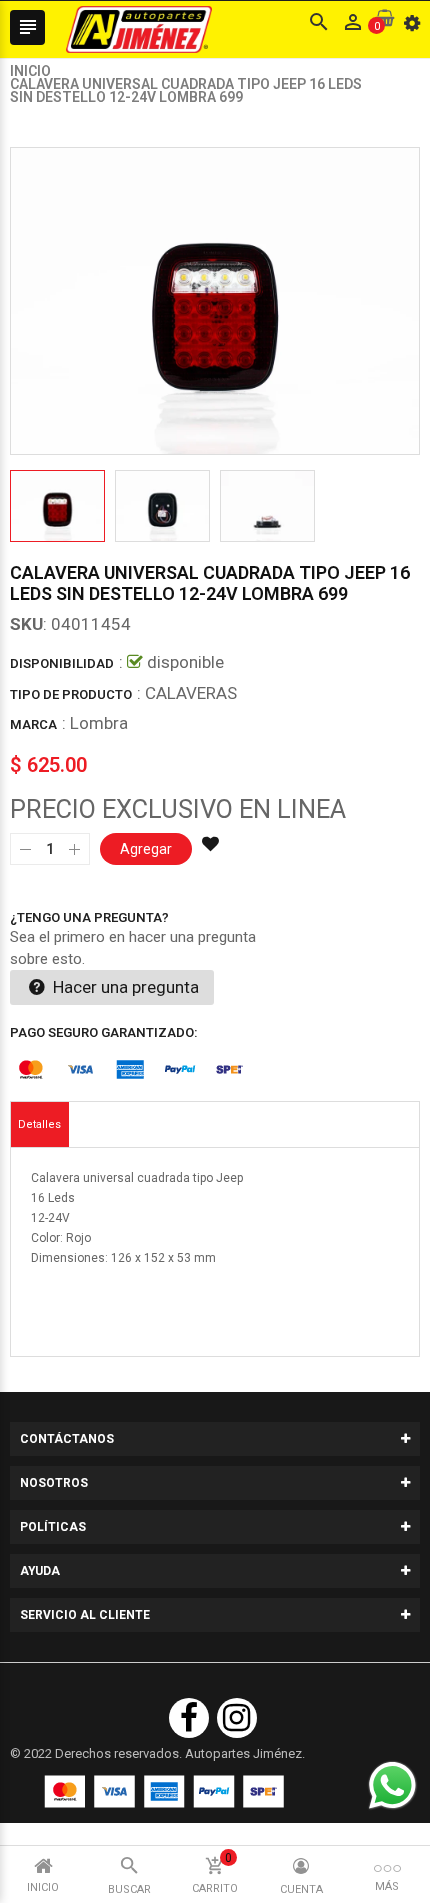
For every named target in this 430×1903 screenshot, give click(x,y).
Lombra (99, 723)
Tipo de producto (71, 694)
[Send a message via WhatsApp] (392, 1785)
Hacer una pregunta (124, 987)
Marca (33, 724)
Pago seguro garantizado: (104, 1032)
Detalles (39, 1124)
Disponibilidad (62, 663)
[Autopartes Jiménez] (164, 1791)
